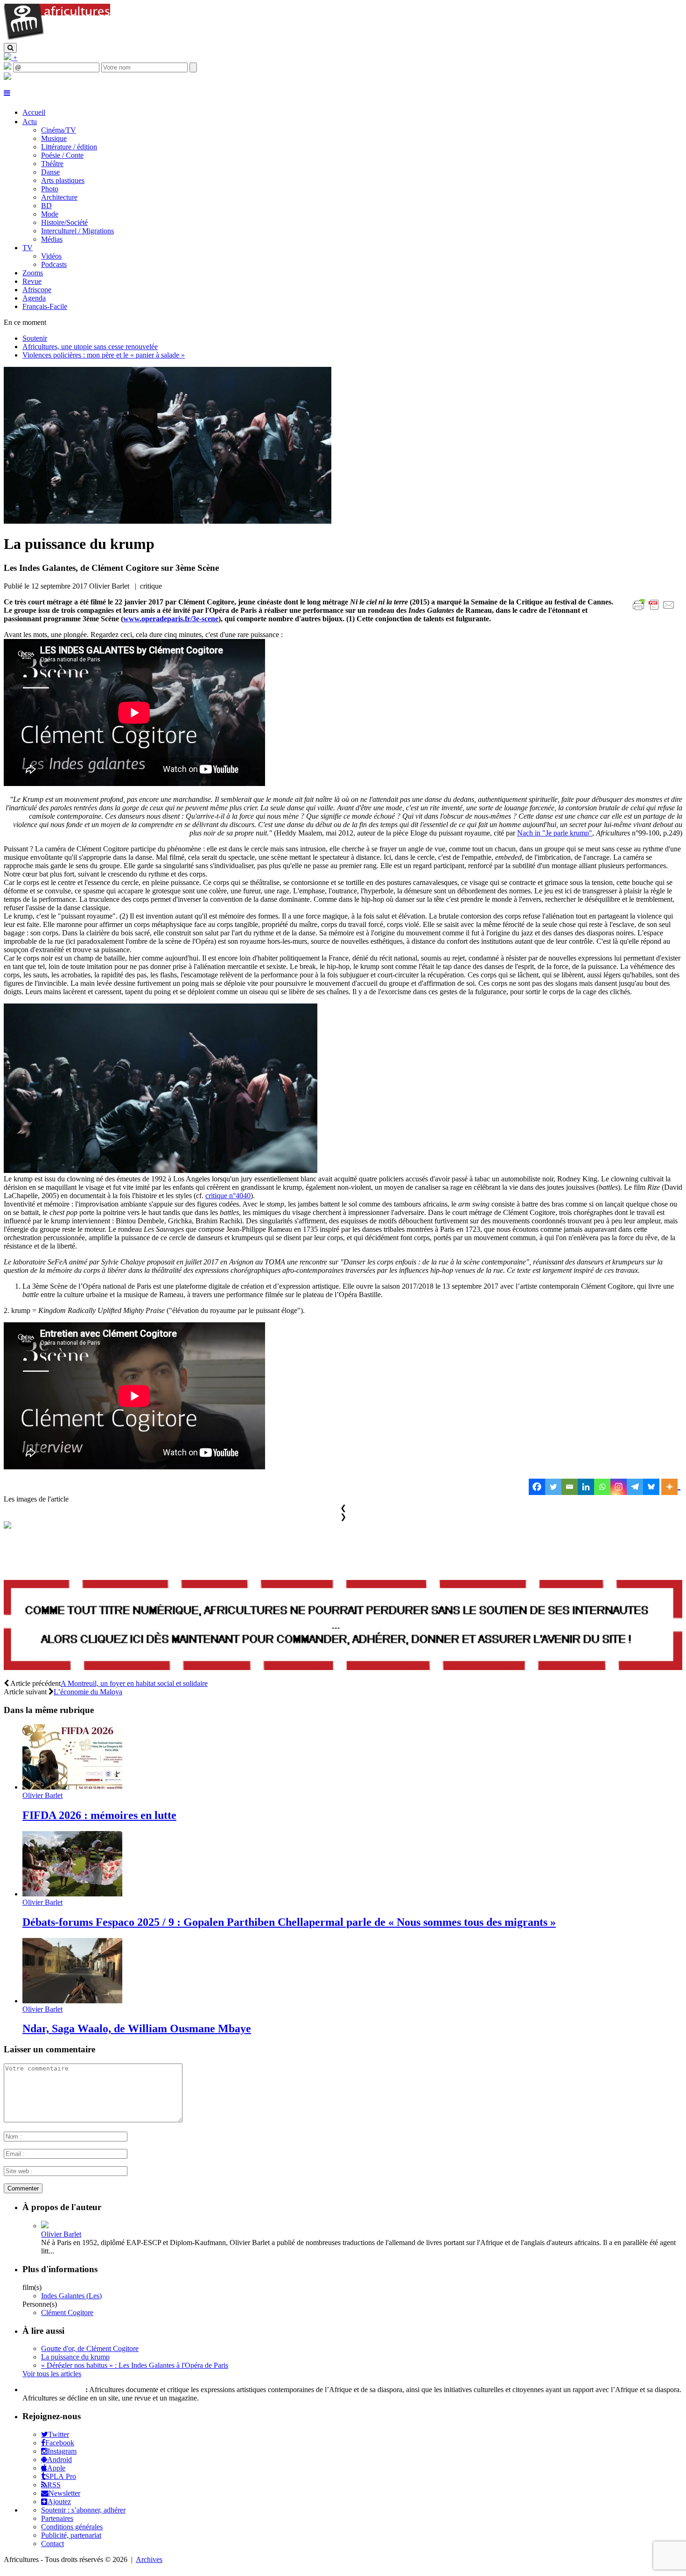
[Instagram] (619, 1487)
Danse (50, 172)
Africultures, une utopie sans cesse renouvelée (90, 347)
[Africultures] (57, 39)
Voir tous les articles (52, 2374)
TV (28, 248)
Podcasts (54, 264)
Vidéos (51, 256)
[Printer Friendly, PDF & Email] (655, 610)
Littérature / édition (69, 147)
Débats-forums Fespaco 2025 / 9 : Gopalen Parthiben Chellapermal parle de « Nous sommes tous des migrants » (289, 1922)
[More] (671, 1487)
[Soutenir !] (343, 1626)
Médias (52, 239)
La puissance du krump (75, 2357)
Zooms (33, 273)
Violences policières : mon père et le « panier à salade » (104, 355)
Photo (50, 189)
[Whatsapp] (602, 1487)
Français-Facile (45, 306)
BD (46, 206)
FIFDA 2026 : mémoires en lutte (99, 1815)
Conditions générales (72, 2527)
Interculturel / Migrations (77, 231)
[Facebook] (537, 1487)
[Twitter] (553, 1487)
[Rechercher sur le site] (10, 48)
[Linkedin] (586, 1487)
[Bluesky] (651, 1487)
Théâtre (52, 164)
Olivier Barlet (42, 1795)
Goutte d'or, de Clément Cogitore (90, 2348)
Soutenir (35, 338)
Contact (52, 2544)
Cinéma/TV (59, 130)
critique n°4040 (228, 1196)
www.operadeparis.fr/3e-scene (171, 619)
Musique (54, 138)
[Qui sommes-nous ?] (7, 77)
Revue (32, 281)
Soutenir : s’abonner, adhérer (83, 2510)
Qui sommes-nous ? (53, 2390)
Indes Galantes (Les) (71, 2296)
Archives (149, 2559)
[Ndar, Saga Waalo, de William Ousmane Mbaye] (72, 2001)
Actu (30, 122)
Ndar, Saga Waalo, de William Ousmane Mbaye (137, 2029)
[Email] (570, 1487)
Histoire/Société (64, 222)
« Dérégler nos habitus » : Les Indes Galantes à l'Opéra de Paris (135, 2365)
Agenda (34, 298)
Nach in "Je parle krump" (555, 833)
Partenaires (57, 2518)
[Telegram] (635, 1487)
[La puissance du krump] (168, 521)
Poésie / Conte (62, 155)
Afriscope (37, 290)
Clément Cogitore (67, 2313)
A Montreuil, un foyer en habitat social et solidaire (134, 1683)
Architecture (59, 197)
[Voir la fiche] (45, 2226)
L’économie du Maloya (88, 1692)
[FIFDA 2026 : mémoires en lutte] (72, 1787)
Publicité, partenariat (71, 2535)
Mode (50, 214)
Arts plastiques (63, 180)
